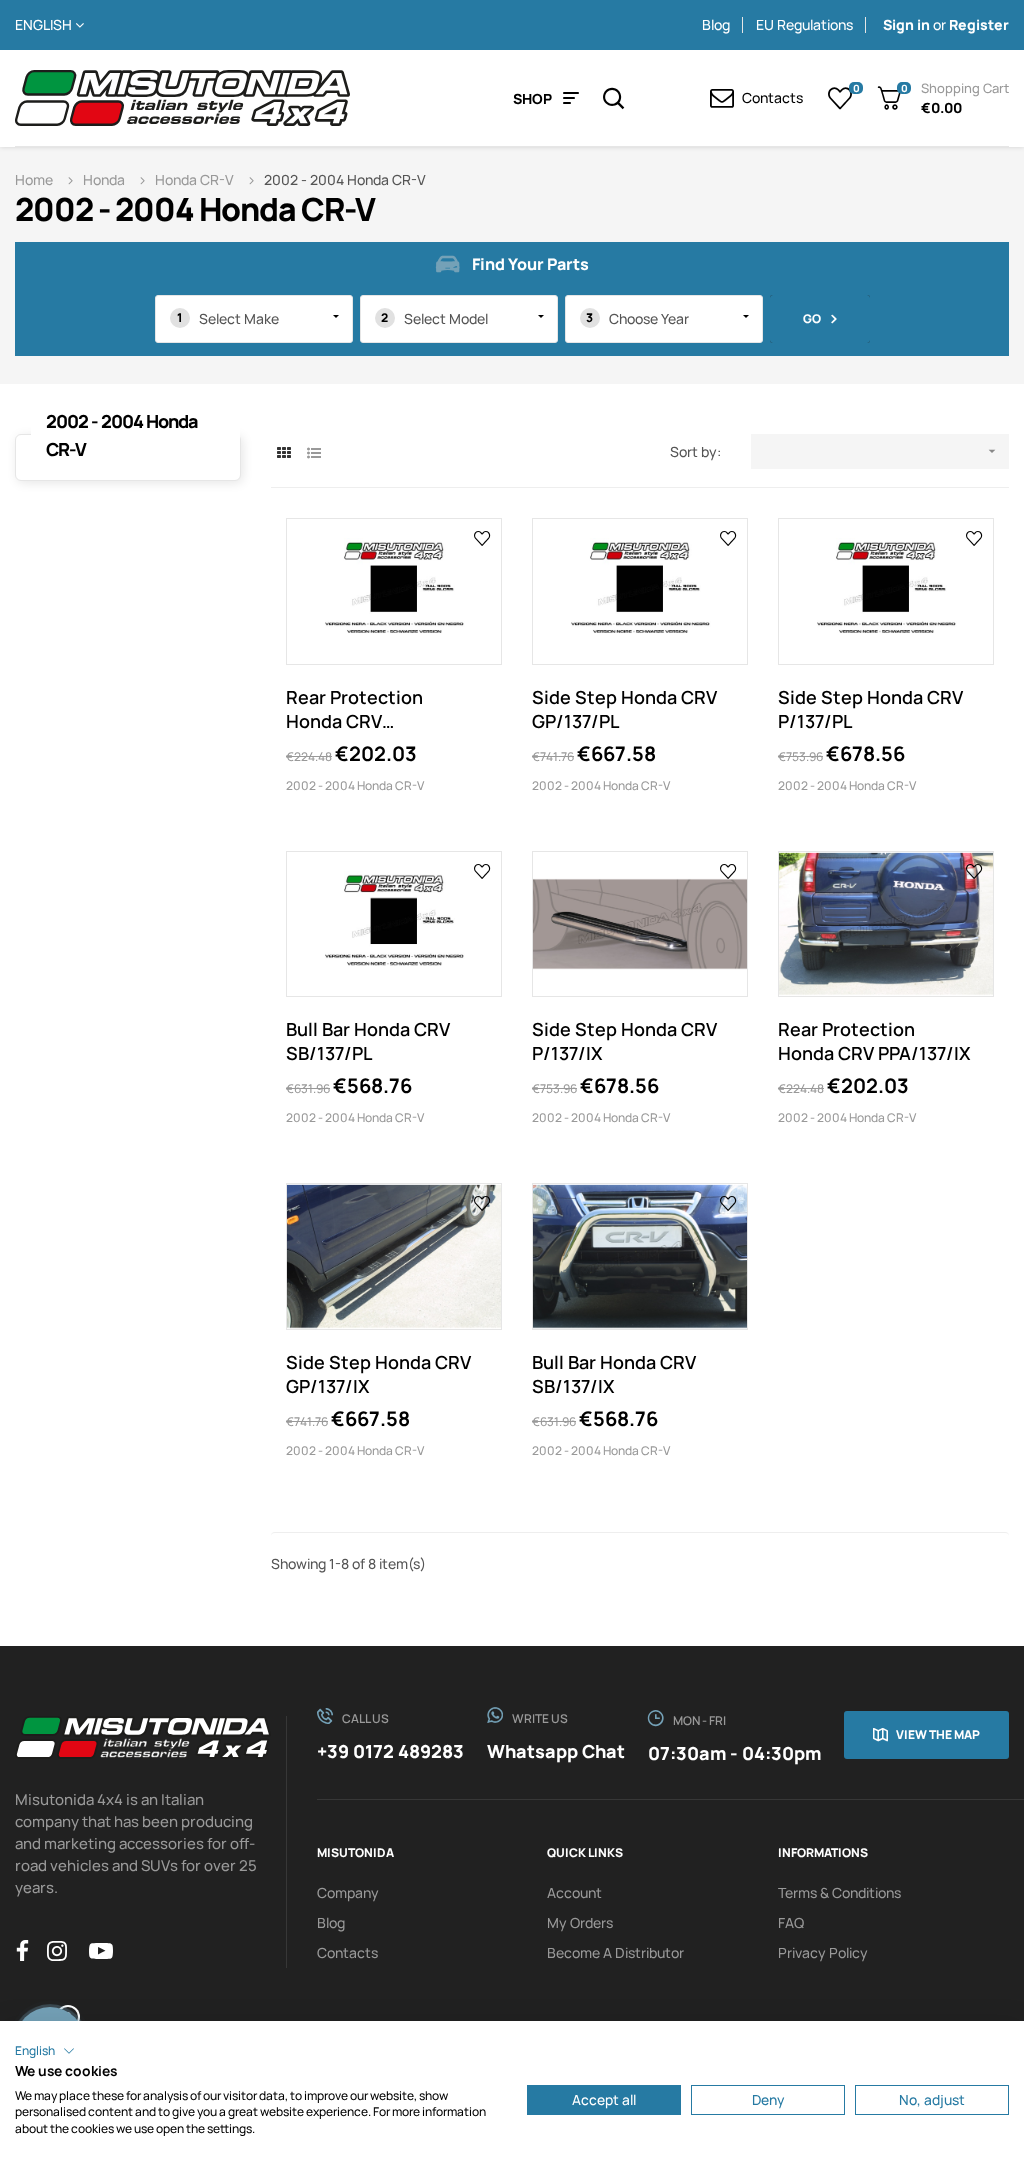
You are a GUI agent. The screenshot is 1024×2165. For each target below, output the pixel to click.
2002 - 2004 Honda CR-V (355, 785)
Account (574, 1892)
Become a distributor (615, 1952)
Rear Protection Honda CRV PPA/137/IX (874, 1041)
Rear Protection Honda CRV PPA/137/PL (354, 709)
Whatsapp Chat (556, 1751)
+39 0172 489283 (390, 1751)
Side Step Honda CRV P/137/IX (624, 1041)
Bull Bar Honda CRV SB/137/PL (368, 1041)
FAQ (791, 1922)
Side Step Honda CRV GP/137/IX (378, 1374)
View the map (938, 1734)
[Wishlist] (840, 98)
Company (348, 1892)
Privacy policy (823, 1952)
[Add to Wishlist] (482, 537)
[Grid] (283, 452)
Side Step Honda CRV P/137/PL (870, 709)
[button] (45, 2051)
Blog (716, 24)
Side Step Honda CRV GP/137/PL (624, 709)
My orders (580, 1922)
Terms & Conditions (839, 1892)
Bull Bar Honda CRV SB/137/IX (614, 1374)
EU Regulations (804, 24)
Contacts (347, 1952)
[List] (313, 452)
